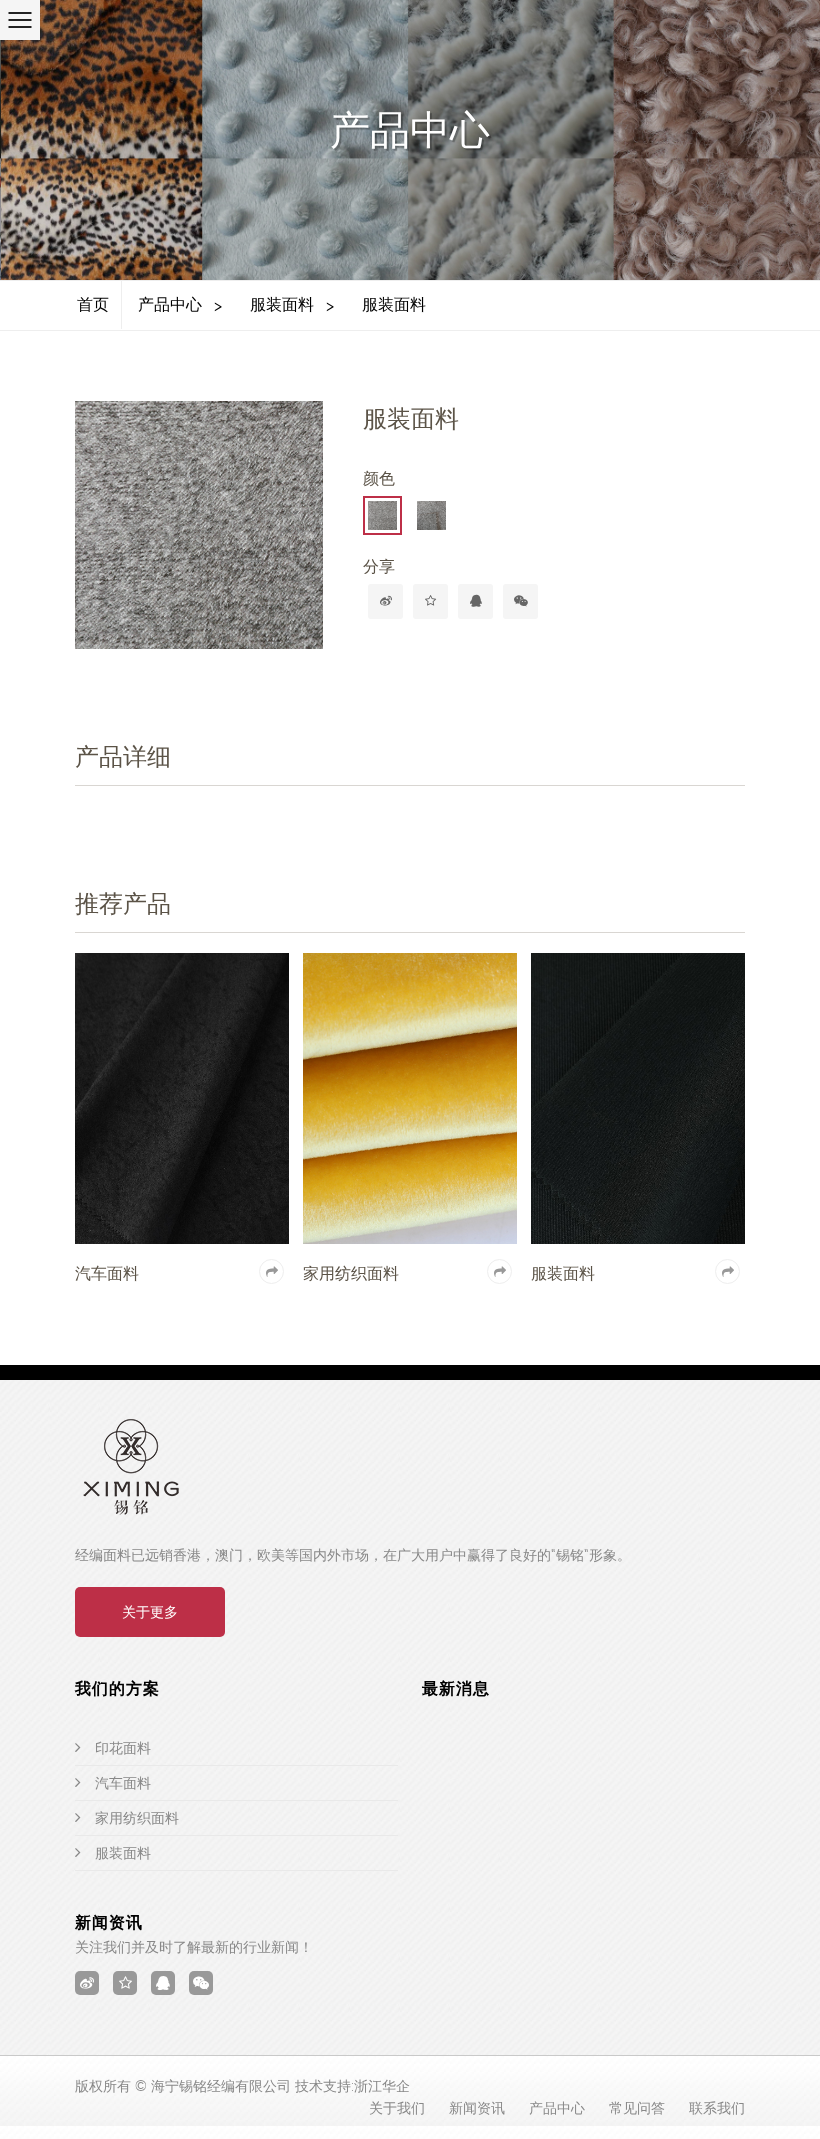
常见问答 (637, 2108)
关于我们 (397, 2108)
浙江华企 (382, 2086)
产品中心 (170, 304)
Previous (100, 535)
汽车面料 (123, 1783)
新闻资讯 (477, 2108)
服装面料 (282, 304)
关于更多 (150, 1612)
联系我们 (717, 2108)
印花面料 (123, 1748)
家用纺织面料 (137, 1818)
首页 (93, 304)
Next (318, 535)
